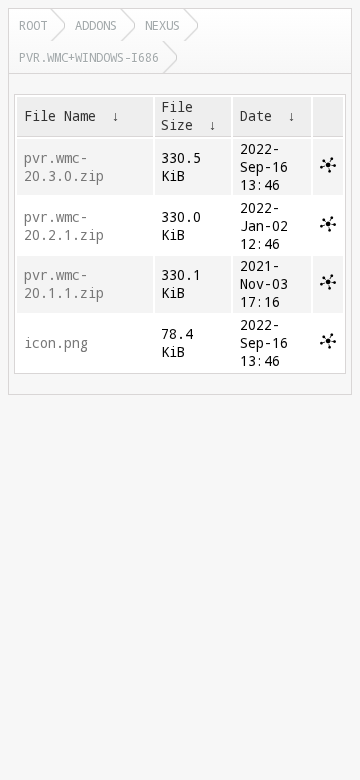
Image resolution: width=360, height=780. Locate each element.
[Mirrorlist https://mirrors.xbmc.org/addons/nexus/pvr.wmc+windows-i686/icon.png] (328, 344)
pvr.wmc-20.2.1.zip (64, 226)
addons (96, 25)
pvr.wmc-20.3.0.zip (64, 167)
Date (256, 116)
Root (33, 25)
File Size (177, 116)
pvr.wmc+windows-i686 (89, 57)
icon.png (56, 343)
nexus (162, 25)
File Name (60, 116)
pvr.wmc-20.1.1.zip (64, 284)
